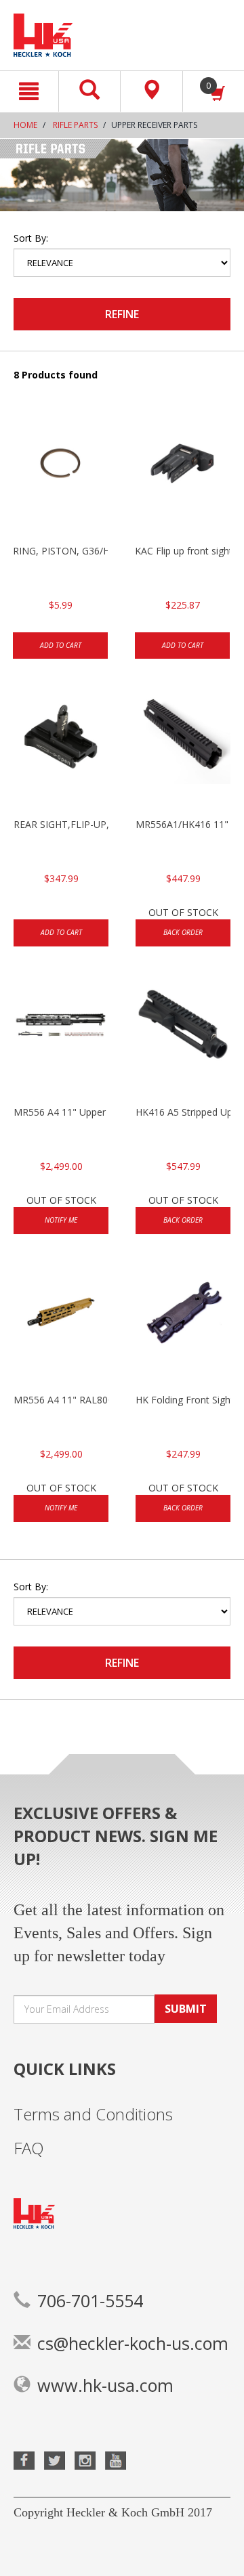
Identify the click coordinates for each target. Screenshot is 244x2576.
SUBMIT (186, 2009)
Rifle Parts (75, 125)
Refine (122, 314)
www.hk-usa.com (105, 2385)
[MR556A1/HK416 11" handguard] (183, 750)
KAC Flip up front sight (182, 551)
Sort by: (31, 238)
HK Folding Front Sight (183, 1400)
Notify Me (61, 1220)
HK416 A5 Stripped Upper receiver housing (183, 1112)
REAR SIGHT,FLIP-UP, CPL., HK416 (61, 824)
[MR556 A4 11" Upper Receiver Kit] (61, 1038)
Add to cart (61, 645)
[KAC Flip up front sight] (182, 477)
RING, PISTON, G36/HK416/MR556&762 (60, 551)
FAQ (29, 2148)
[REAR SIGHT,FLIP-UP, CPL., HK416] (61, 750)
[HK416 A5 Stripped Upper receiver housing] (183, 1038)
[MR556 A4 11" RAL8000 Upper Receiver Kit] (61, 1326)
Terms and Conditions (93, 2114)
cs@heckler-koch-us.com (133, 2343)
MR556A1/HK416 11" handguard (183, 824)
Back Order (183, 932)
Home (25, 125)
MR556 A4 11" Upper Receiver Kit (61, 1112)
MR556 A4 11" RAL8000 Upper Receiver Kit (61, 1400)
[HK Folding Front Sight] (183, 1326)
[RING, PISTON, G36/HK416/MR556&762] (60, 477)
